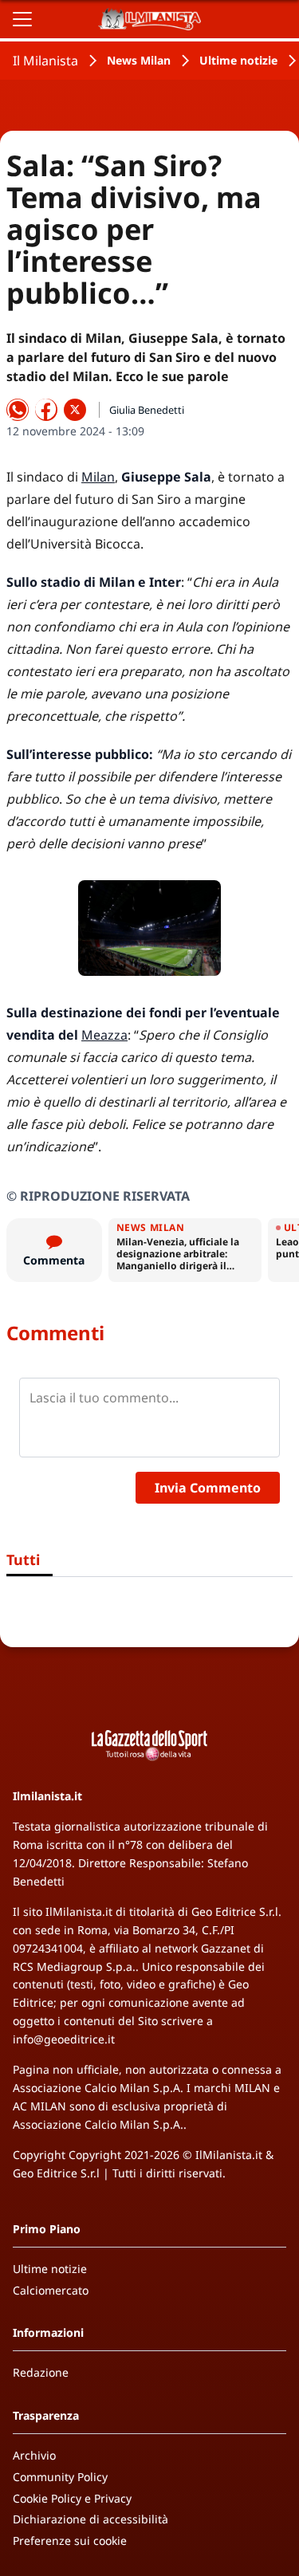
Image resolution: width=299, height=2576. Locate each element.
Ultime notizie (238, 60)
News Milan (139, 60)
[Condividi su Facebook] (46, 410)
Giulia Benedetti (147, 410)
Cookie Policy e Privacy (72, 2498)
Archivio (34, 2455)
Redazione (41, 2372)
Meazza (104, 1035)
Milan (98, 477)
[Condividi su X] (75, 410)
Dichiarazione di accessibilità (90, 2519)
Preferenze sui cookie (70, 2541)
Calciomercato (51, 2290)
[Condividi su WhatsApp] (18, 410)
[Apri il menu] (22, 19)
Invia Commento (208, 1488)
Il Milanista (45, 61)
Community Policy (60, 2477)
